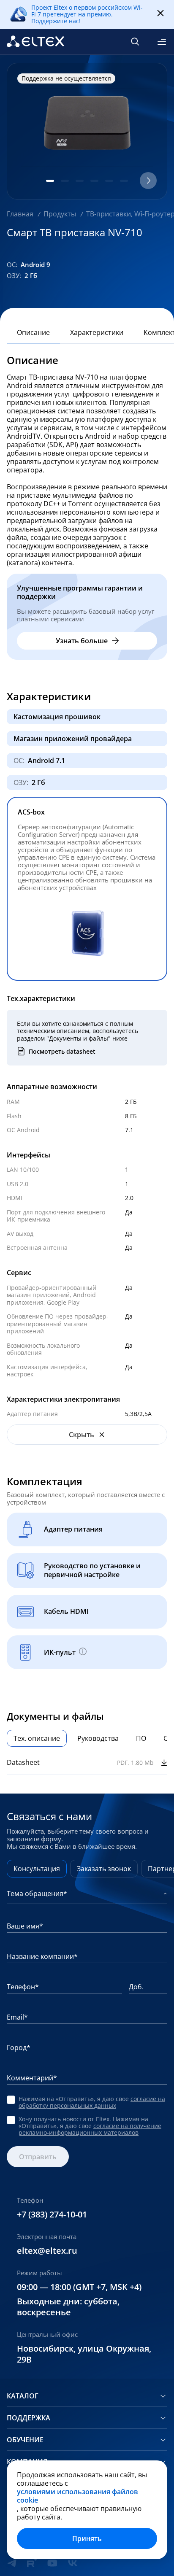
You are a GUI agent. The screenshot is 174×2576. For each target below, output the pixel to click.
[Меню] (162, 42)
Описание (33, 332)
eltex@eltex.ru (47, 2251)
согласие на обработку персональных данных (92, 2102)
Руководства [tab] (98, 1738)
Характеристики (97, 332)
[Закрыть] (160, 13)
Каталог (23, 2396)
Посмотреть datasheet (62, 1051)
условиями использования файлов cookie (77, 2496)
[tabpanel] (87, 1763)
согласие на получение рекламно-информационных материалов (90, 2129)
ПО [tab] (141, 1738)
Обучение (25, 2440)
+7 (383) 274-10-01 (52, 2215)
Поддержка (29, 2418)
